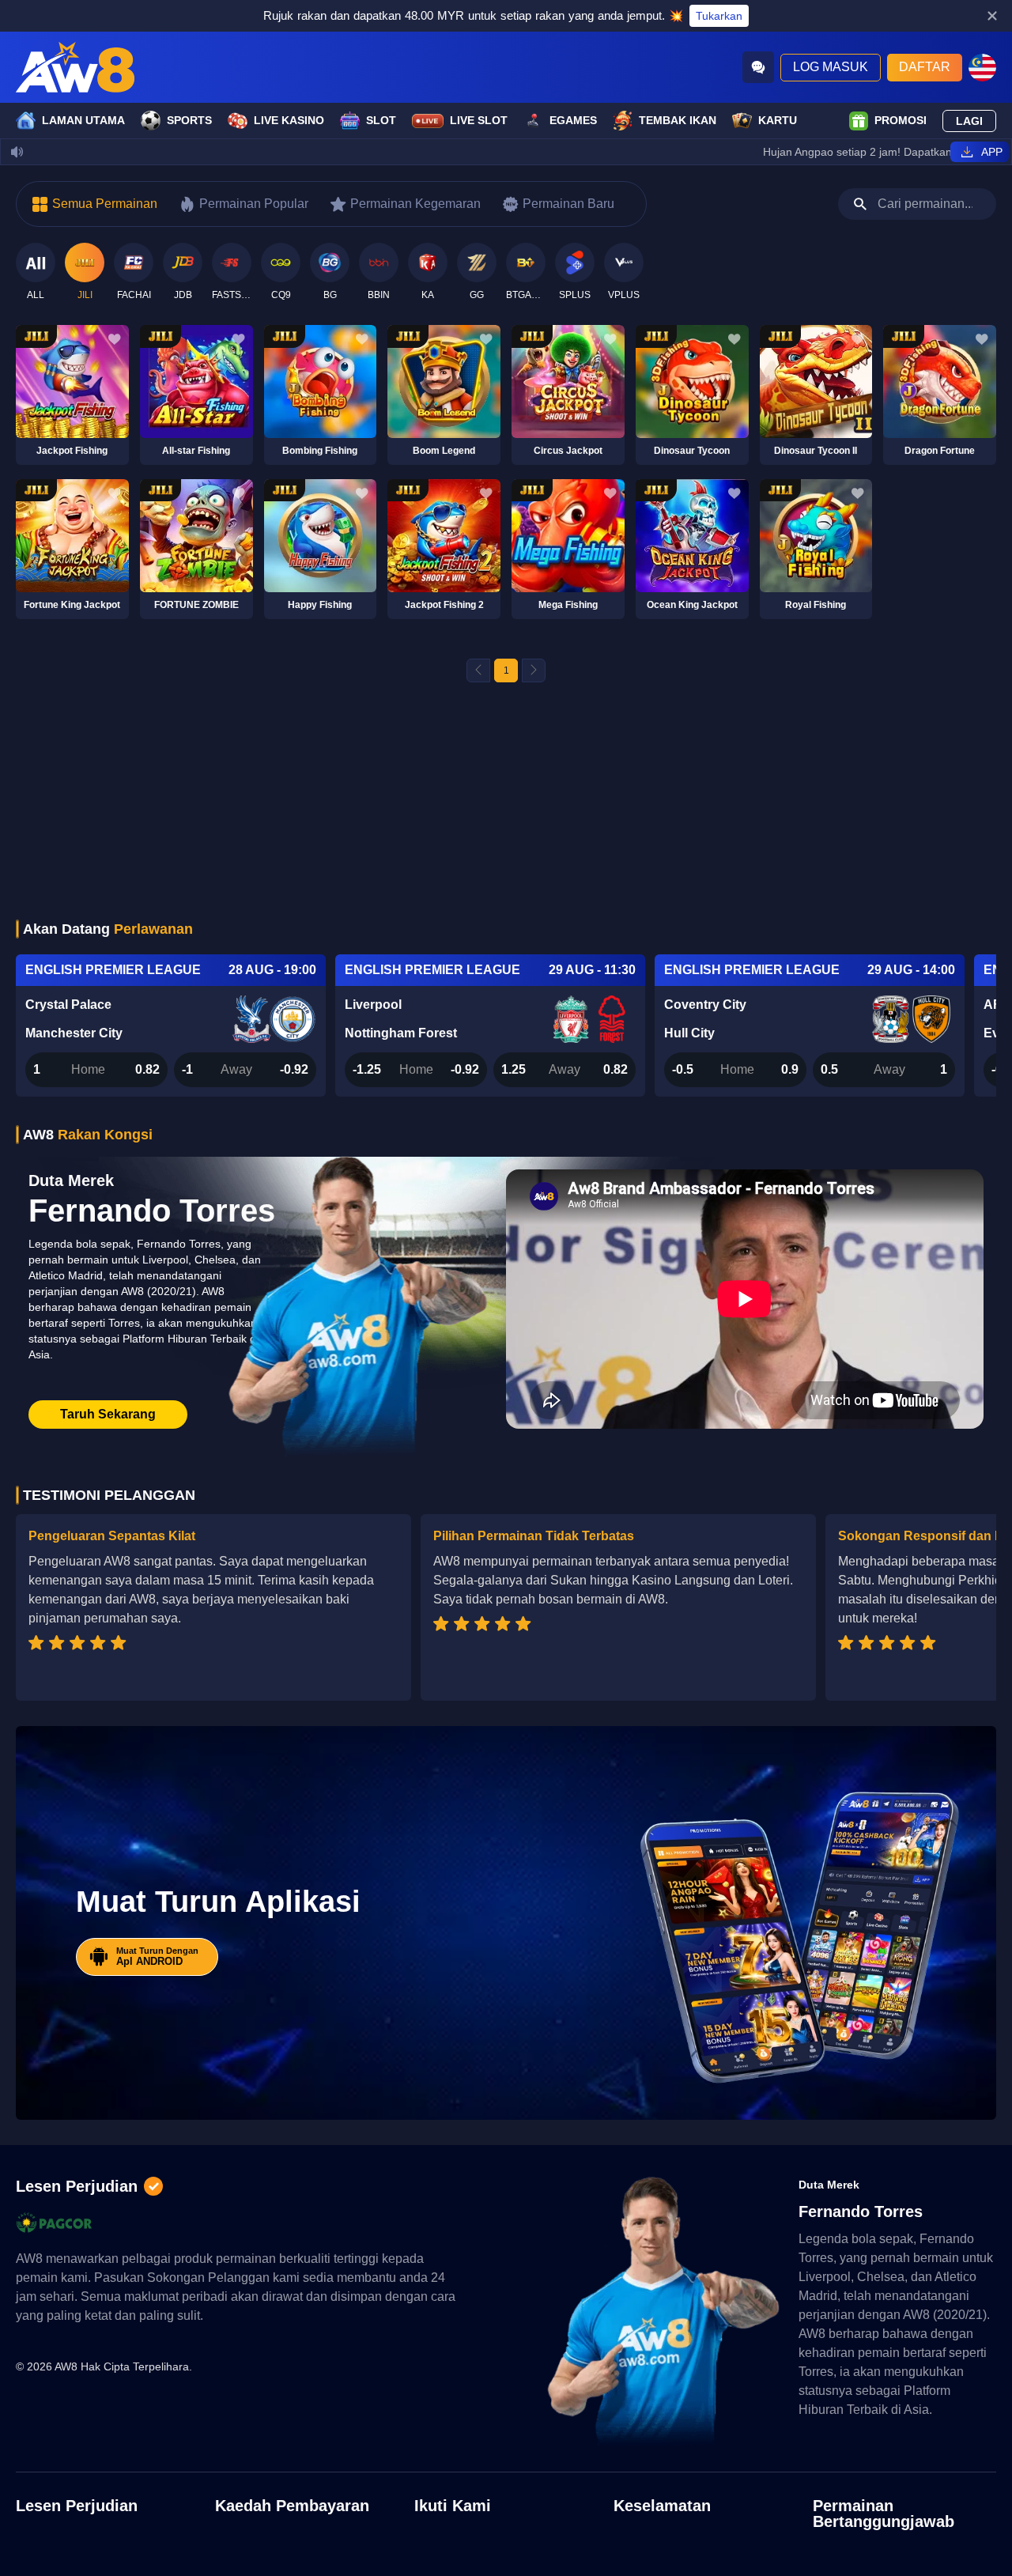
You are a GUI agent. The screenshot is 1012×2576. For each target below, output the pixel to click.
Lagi (969, 121)
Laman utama (83, 120)
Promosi (901, 120)
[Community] (758, 67)
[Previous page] (478, 670)
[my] (982, 68)
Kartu (778, 120)
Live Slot (479, 120)
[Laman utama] (75, 67)
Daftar (925, 67)
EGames (573, 120)
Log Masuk (831, 67)
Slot (381, 120)
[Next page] (534, 670)
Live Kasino (289, 120)
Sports (189, 120)
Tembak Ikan (678, 120)
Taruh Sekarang (108, 1414)
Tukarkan (719, 16)
